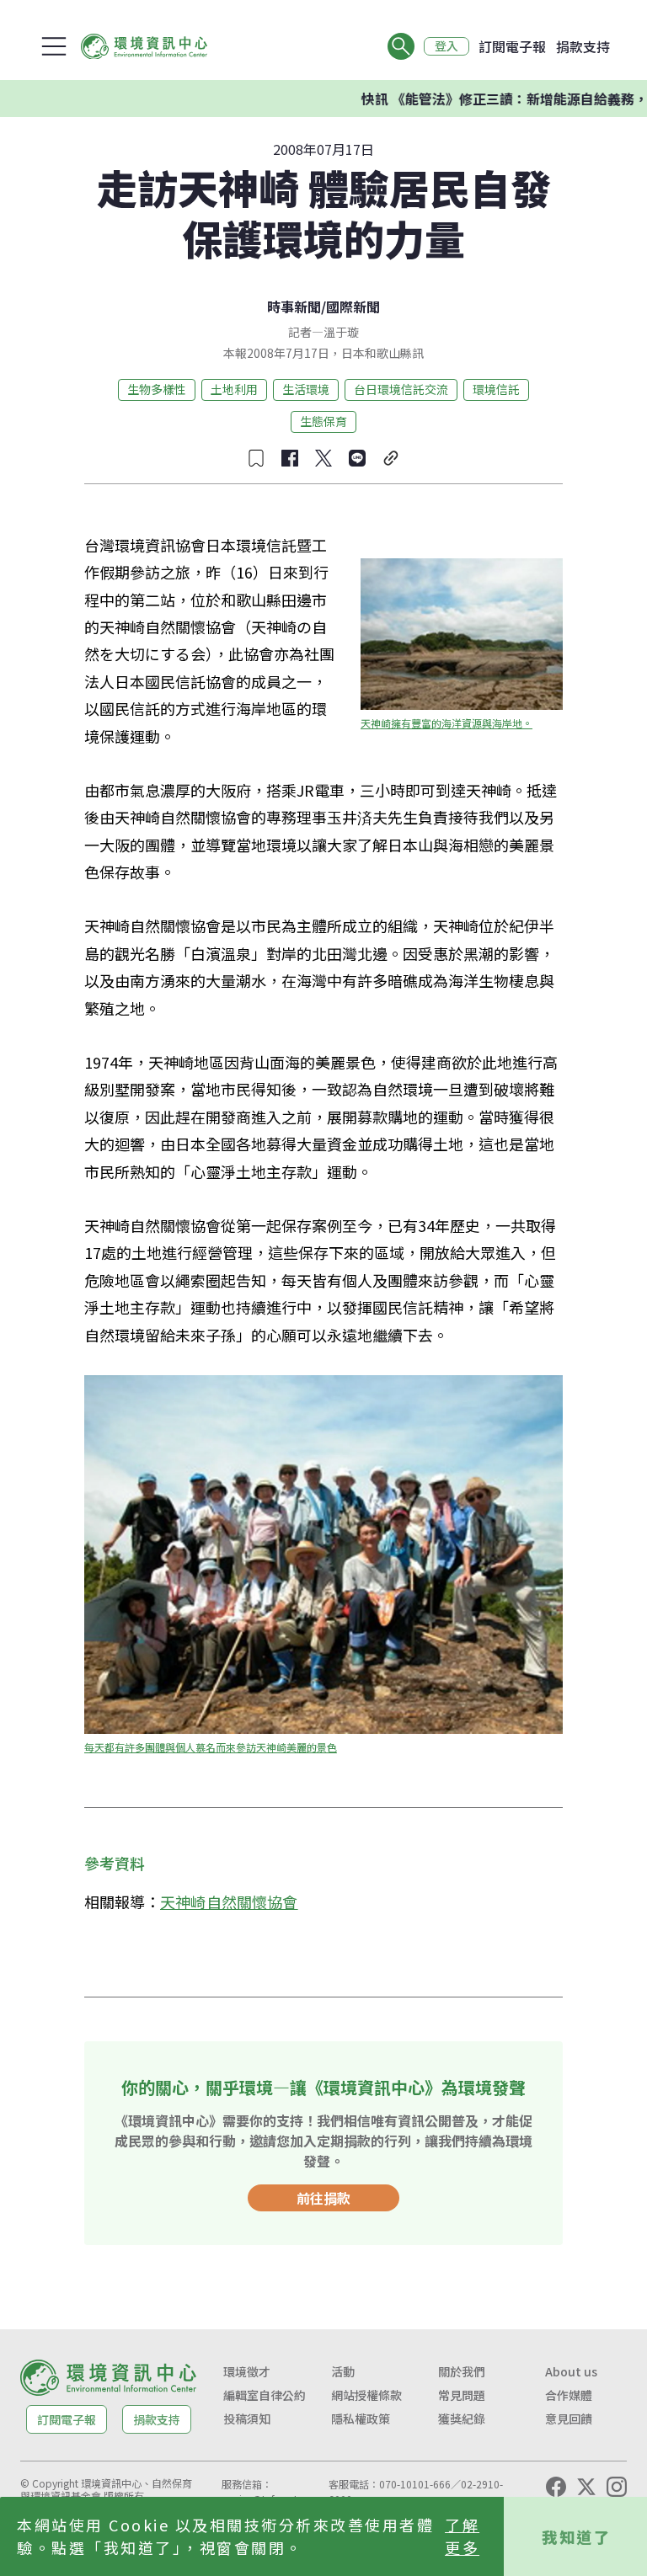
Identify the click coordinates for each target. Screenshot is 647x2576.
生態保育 (323, 421)
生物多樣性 (157, 389)
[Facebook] (556, 2487)
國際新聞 (353, 307)
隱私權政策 (361, 2419)
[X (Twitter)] (586, 2487)
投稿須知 (247, 2419)
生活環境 (306, 389)
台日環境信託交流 (401, 389)
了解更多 (462, 2536)
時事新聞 (294, 307)
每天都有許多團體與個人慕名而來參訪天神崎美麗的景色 (211, 1747)
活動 (343, 2371)
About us (571, 2371)
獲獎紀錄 (462, 2419)
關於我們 (462, 2371)
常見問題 (462, 2395)
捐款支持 (583, 46)
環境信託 (496, 389)
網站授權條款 (366, 2395)
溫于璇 (341, 332)
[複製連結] (391, 458)
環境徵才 (247, 2371)
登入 (446, 46)
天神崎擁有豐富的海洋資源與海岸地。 (446, 723)
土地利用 (234, 389)
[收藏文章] (256, 458)
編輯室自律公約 (265, 2395)
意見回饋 (569, 2419)
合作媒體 (569, 2395)
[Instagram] (617, 2487)
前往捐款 (323, 2198)
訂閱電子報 (512, 46)
